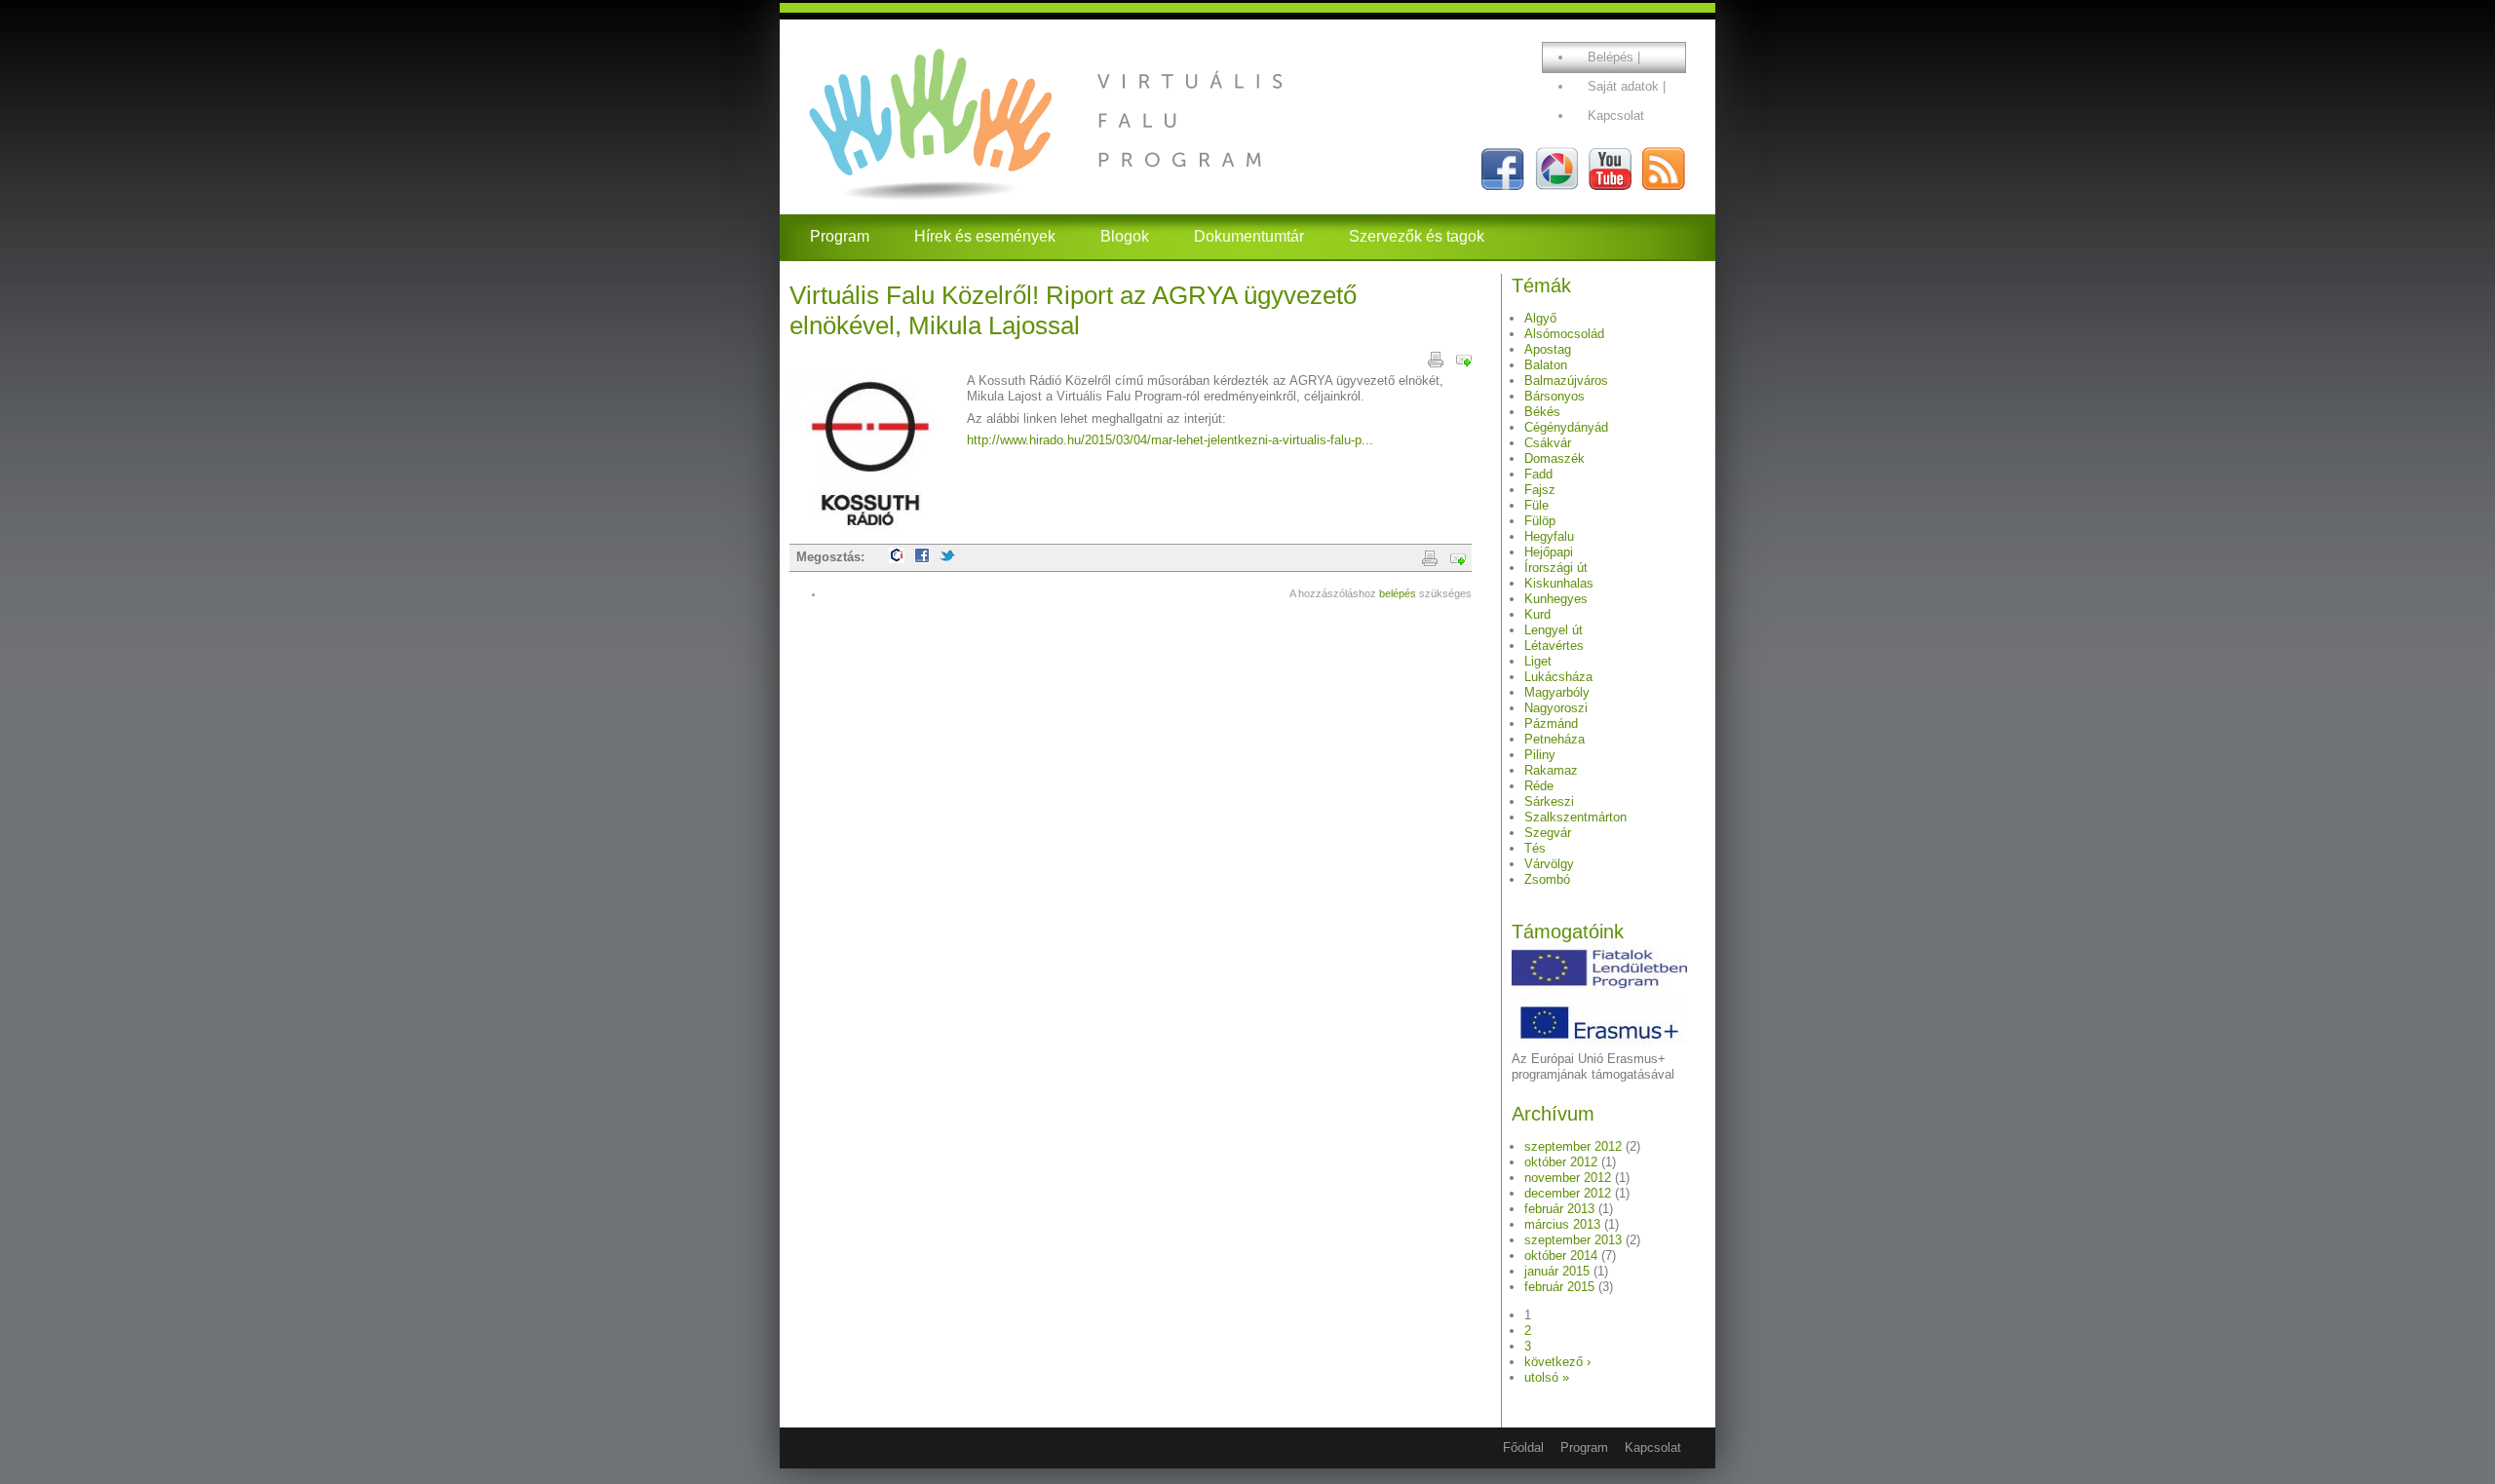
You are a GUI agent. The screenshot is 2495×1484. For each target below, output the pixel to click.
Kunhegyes (1556, 599)
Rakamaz (1551, 770)
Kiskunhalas (1559, 583)
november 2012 (1568, 1178)
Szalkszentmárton (1575, 817)
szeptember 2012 (1573, 1146)
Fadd (1538, 474)
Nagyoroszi (1556, 708)
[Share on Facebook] (922, 559)
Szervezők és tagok (1417, 236)
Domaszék (1555, 458)
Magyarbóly (1557, 692)
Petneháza (1555, 739)
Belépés (1611, 57)
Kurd (1537, 614)
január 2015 (1557, 1271)
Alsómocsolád (1564, 334)
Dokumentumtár (1249, 236)
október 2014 (1561, 1256)
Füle (1536, 505)
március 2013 (1562, 1224)
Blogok (1125, 236)
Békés (1542, 412)
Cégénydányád (1566, 427)
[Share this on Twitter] (947, 559)
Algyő (1540, 318)
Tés (1535, 848)
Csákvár (1548, 443)
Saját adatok (1623, 86)
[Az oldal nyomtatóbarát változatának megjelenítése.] (1436, 358)
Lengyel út (1554, 630)
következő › (1557, 1362)
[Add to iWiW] (897, 559)
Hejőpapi (1549, 552)
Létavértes (1554, 646)
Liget (1538, 661)
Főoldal (1523, 1447)
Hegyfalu (1549, 536)
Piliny (1540, 755)
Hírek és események (985, 236)
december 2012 (1568, 1193)
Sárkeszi (1549, 801)
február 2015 (1559, 1287)
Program (840, 236)
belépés (1398, 593)
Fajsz (1540, 490)
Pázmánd (1551, 723)
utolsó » (1547, 1377)
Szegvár (1548, 833)
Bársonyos (1555, 396)
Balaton (1546, 365)
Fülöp (1540, 521)
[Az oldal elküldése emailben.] (1464, 358)
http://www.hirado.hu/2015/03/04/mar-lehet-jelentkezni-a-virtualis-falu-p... (1170, 440)
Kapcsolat (1616, 115)
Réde (1539, 786)
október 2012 (1561, 1162)
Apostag (1548, 349)
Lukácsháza (1558, 677)
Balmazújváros (1566, 381)
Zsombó (1547, 879)
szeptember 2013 (1573, 1240)
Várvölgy (1549, 864)
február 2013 (1559, 1209)
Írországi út (1556, 568)
